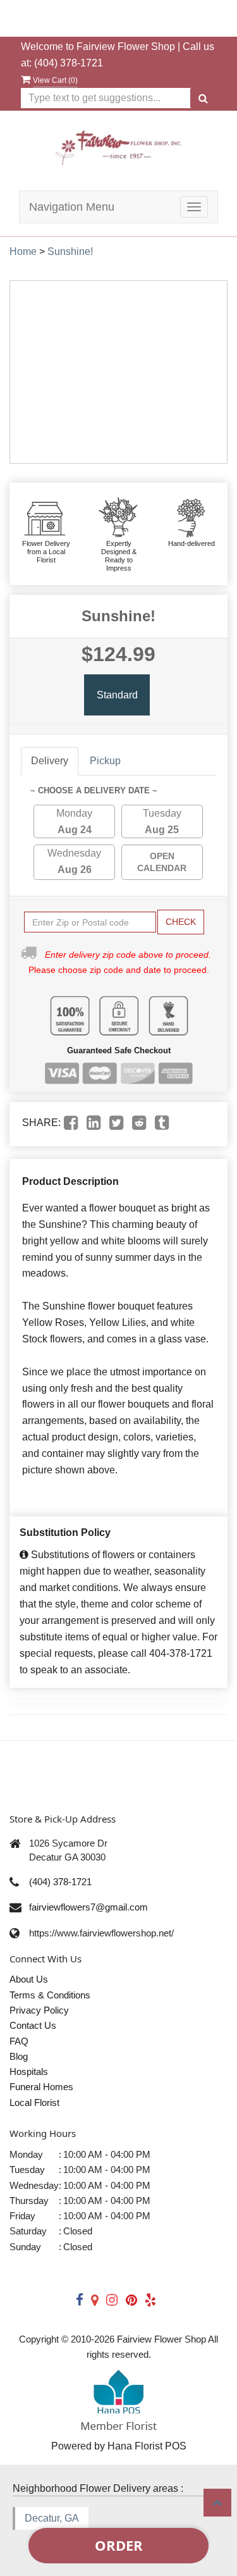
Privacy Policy (39, 2010)
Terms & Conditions (50, 1995)
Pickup (105, 761)
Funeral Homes (41, 2087)
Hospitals (29, 2071)
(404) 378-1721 (69, 63)
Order (119, 2545)
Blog (19, 2056)
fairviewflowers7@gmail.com (88, 1907)
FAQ (19, 2041)
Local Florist (34, 2102)
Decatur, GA (52, 2518)
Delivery (50, 761)
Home (23, 251)
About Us (29, 1979)
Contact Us (33, 2025)
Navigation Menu (72, 207)
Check (181, 922)
